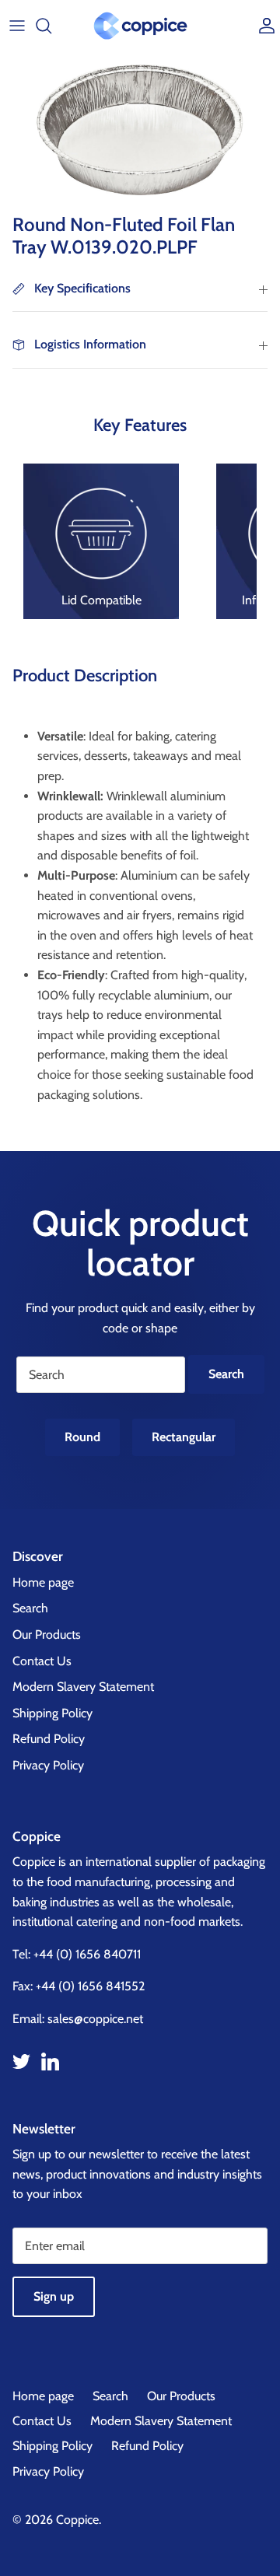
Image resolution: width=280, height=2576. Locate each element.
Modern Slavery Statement (83, 1687)
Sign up (54, 2296)
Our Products (47, 1634)
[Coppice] (140, 26)
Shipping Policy (52, 1713)
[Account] (263, 26)
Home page (43, 1582)
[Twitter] (21, 2061)
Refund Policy (49, 1739)
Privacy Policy (48, 1765)
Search (30, 1608)
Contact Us (42, 1661)
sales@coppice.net (95, 2019)
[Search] (51, 26)
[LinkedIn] (50, 2061)
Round (82, 1437)
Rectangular (184, 1437)
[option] (140, 129)
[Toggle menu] (17, 26)
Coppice (77, 2520)
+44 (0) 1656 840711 (87, 1954)
